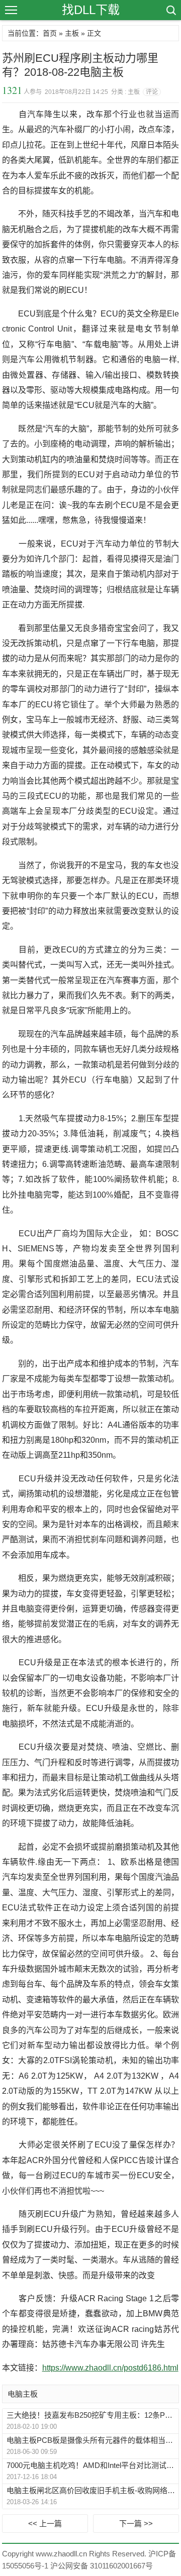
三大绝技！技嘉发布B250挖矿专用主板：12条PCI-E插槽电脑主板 (92, 2415)
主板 (72, 33)
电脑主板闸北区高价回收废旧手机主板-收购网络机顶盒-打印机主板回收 (92, 2490)
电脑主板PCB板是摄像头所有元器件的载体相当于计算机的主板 (92, 2440)
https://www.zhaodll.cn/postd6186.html (110, 2368)
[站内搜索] (170, 10)
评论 (152, 92)
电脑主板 (23, 2394)
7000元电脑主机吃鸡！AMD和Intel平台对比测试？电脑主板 (92, 2465)
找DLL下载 (91, 10)
